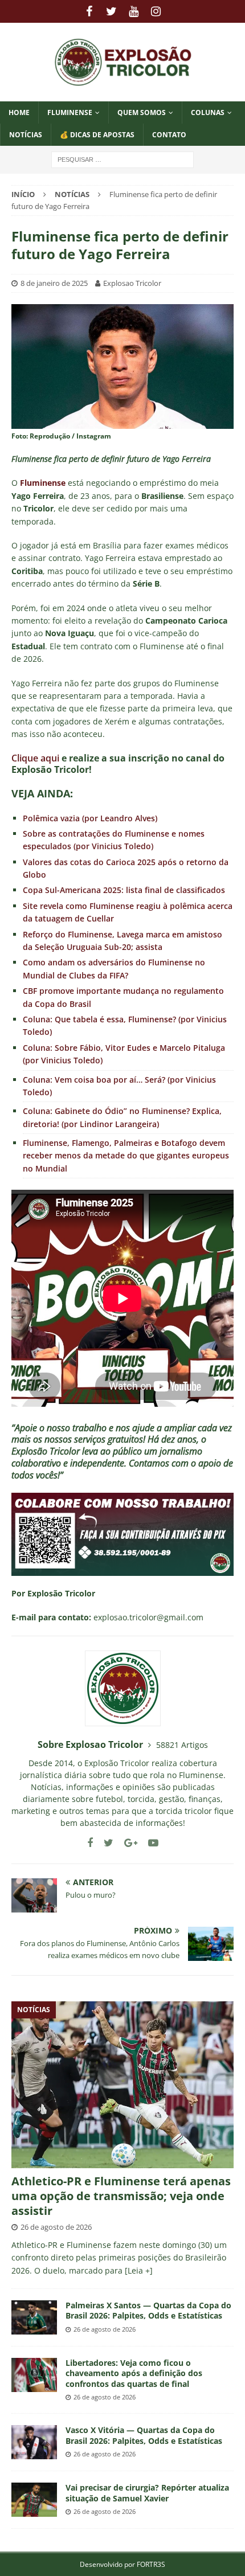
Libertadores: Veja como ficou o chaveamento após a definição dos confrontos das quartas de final (134, 2373)
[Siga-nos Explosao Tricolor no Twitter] (104, 1843)
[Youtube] (134, 11)
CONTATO (169, 135)
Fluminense (70, 112)
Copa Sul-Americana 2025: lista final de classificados (124, 890)
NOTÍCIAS (26, 135)
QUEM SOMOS (142, 112)
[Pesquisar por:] (122, 159)
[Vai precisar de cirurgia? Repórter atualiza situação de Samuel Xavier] (34, 2500)
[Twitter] (111, 11)
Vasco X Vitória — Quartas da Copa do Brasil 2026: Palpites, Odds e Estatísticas (144, 2435)
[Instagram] (156, 11)
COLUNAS (208, 112)
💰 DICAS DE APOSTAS (97, 135)
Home (19, 112)
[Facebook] (89, 11)
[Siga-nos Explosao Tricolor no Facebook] (90, 1843)
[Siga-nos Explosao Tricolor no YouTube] (149, 1843)
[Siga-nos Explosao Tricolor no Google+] (126, 1843)
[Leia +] (139, 2270)
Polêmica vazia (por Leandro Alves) (90, 818)
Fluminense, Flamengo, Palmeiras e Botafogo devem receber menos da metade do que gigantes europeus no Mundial (126, 1156)
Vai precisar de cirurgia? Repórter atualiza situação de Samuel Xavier (147, 2493)
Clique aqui (35, 758)
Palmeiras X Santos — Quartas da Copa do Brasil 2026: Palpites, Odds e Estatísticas (148, 2310)
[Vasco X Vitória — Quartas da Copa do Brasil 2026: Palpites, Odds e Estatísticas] (34, 2442)
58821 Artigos (182, 1745)
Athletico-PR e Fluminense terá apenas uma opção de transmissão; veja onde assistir (121, 2196)
